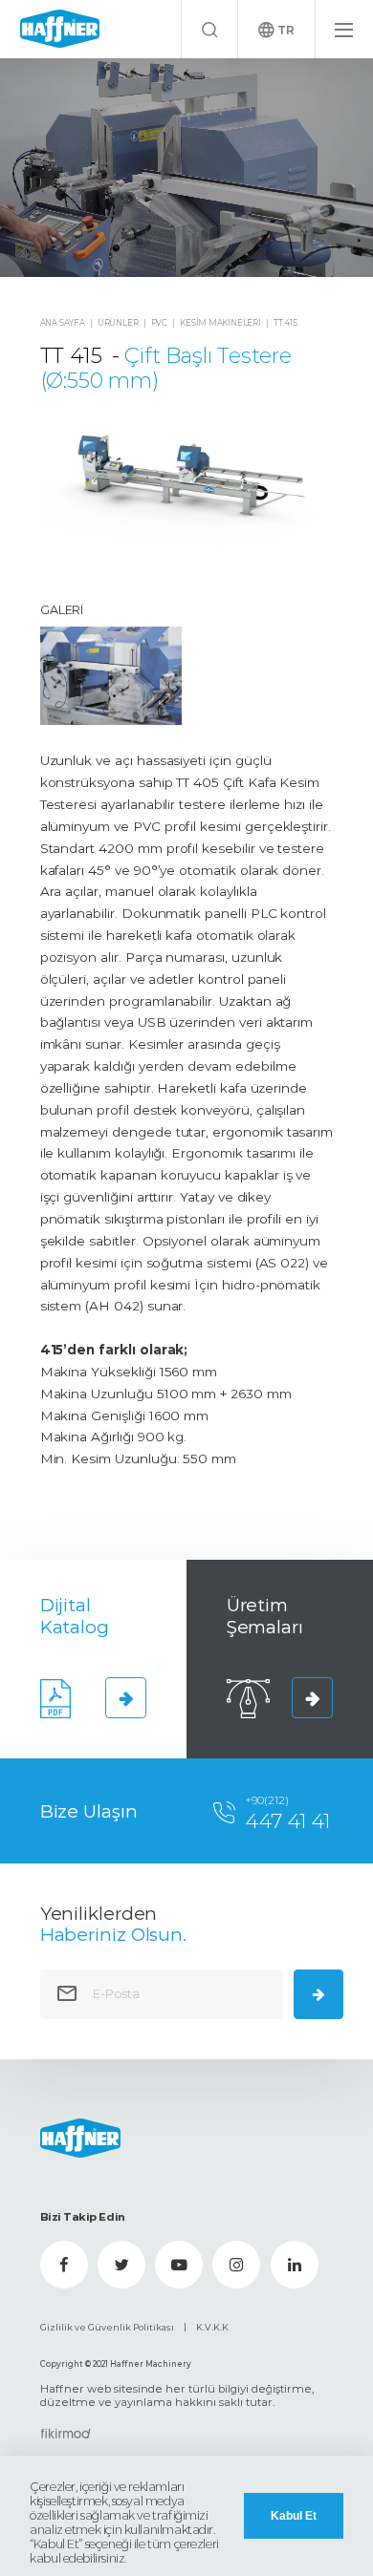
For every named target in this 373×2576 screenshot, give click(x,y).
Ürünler (118, 323)
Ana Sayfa (63, 323)
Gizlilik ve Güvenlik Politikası (107, 2327)
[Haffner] (60, 29)
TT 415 (285, 323)
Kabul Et (294, 2516)
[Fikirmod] (65, 2434)
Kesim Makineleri (220, 323)
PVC (159, 323)
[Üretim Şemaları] (313, 1698)
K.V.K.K (212, 2327)
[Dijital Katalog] (126, 1698)
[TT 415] (186, 168)
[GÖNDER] (318, 1994)
